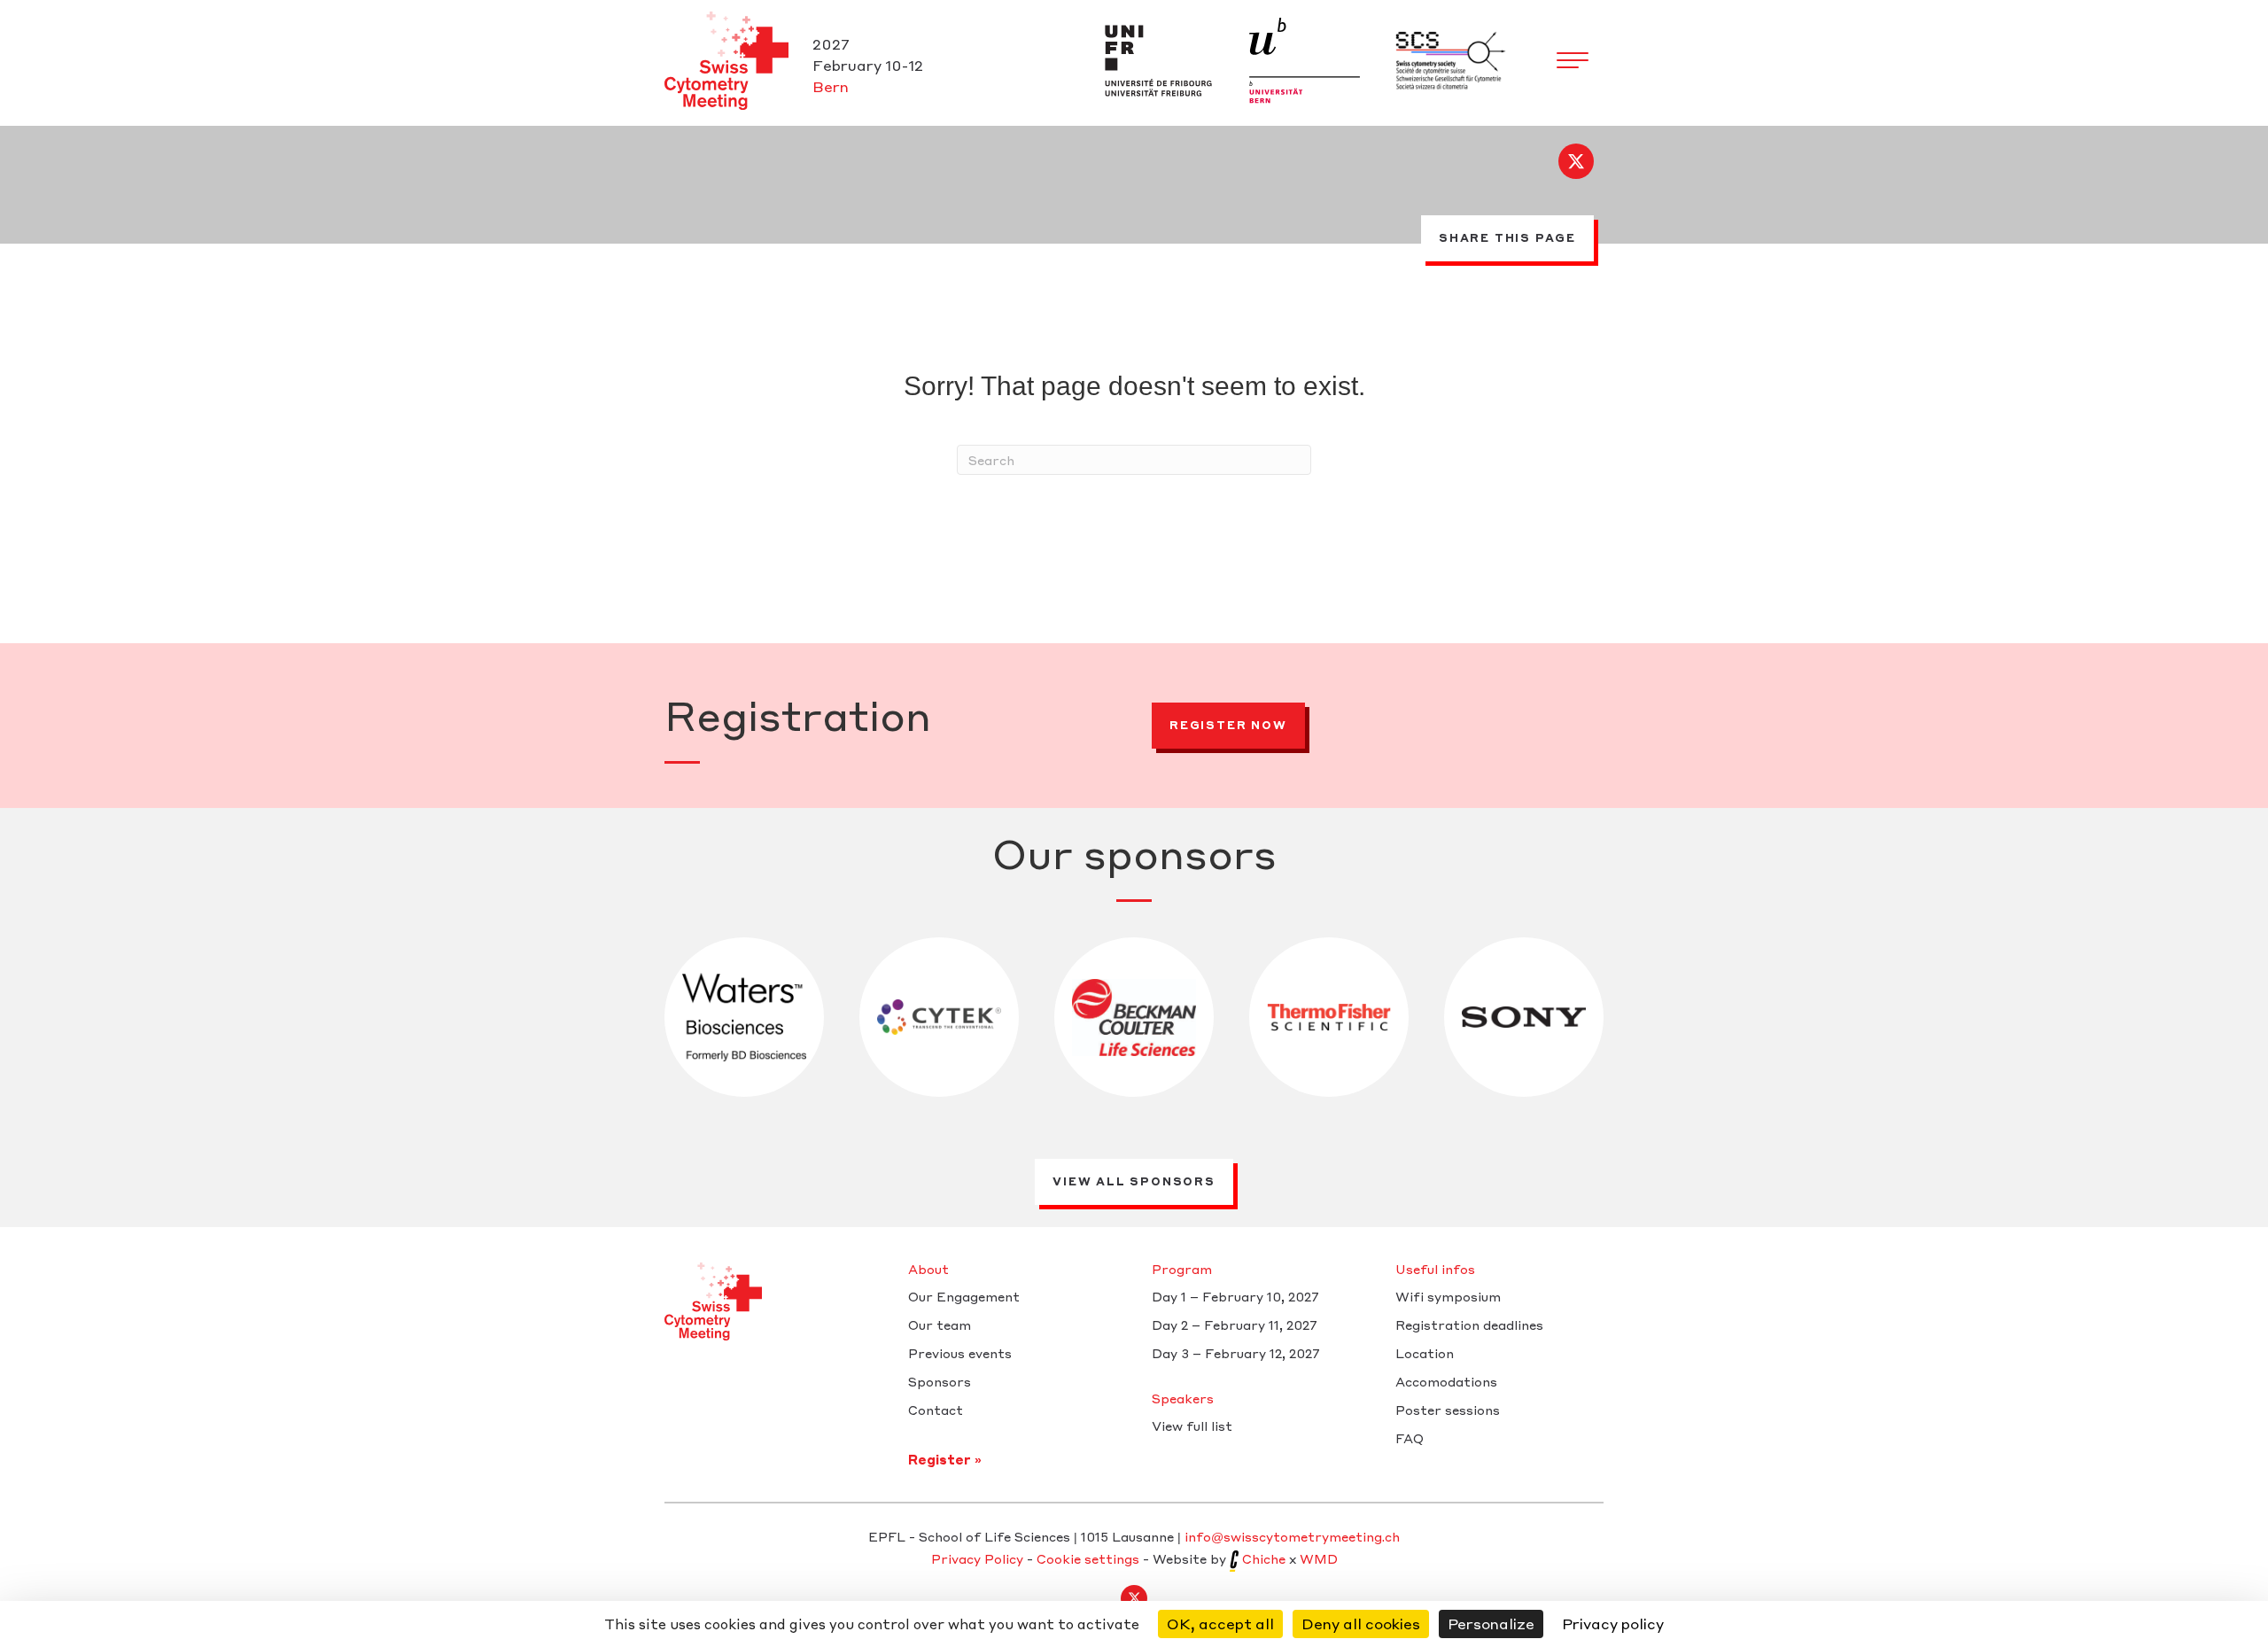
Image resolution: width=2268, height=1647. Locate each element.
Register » (945, 1459)
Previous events (960, 1354)
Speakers (1183, 1399)
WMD (1319, 1558)
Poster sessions (1448, 1410)
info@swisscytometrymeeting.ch (1292, 1536)
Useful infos (1435, 1270)
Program (1182, 1270)
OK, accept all (1220, 1624)
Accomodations (1446, 1382)
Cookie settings (1088, 1558)
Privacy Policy (977, 1558)
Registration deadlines (1469, 1325)
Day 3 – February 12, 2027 (1236, 1354)
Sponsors (940, 1382)
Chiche (1264, 1558)
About (928, 1270)
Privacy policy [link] (1613, 1624)
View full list (1192, 1426)
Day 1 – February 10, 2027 (1235, 1297)
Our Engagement (964, 1297)
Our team (940, 1325)
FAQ (1410, 1439)
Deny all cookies (1361, 1624)
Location (1425, 1354)
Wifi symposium (1448, 1297)
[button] (1576, 161)
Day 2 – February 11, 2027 (1235, 1325)
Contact (936, 1410)
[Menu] (1573, 61)
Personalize (1491, 1624)
